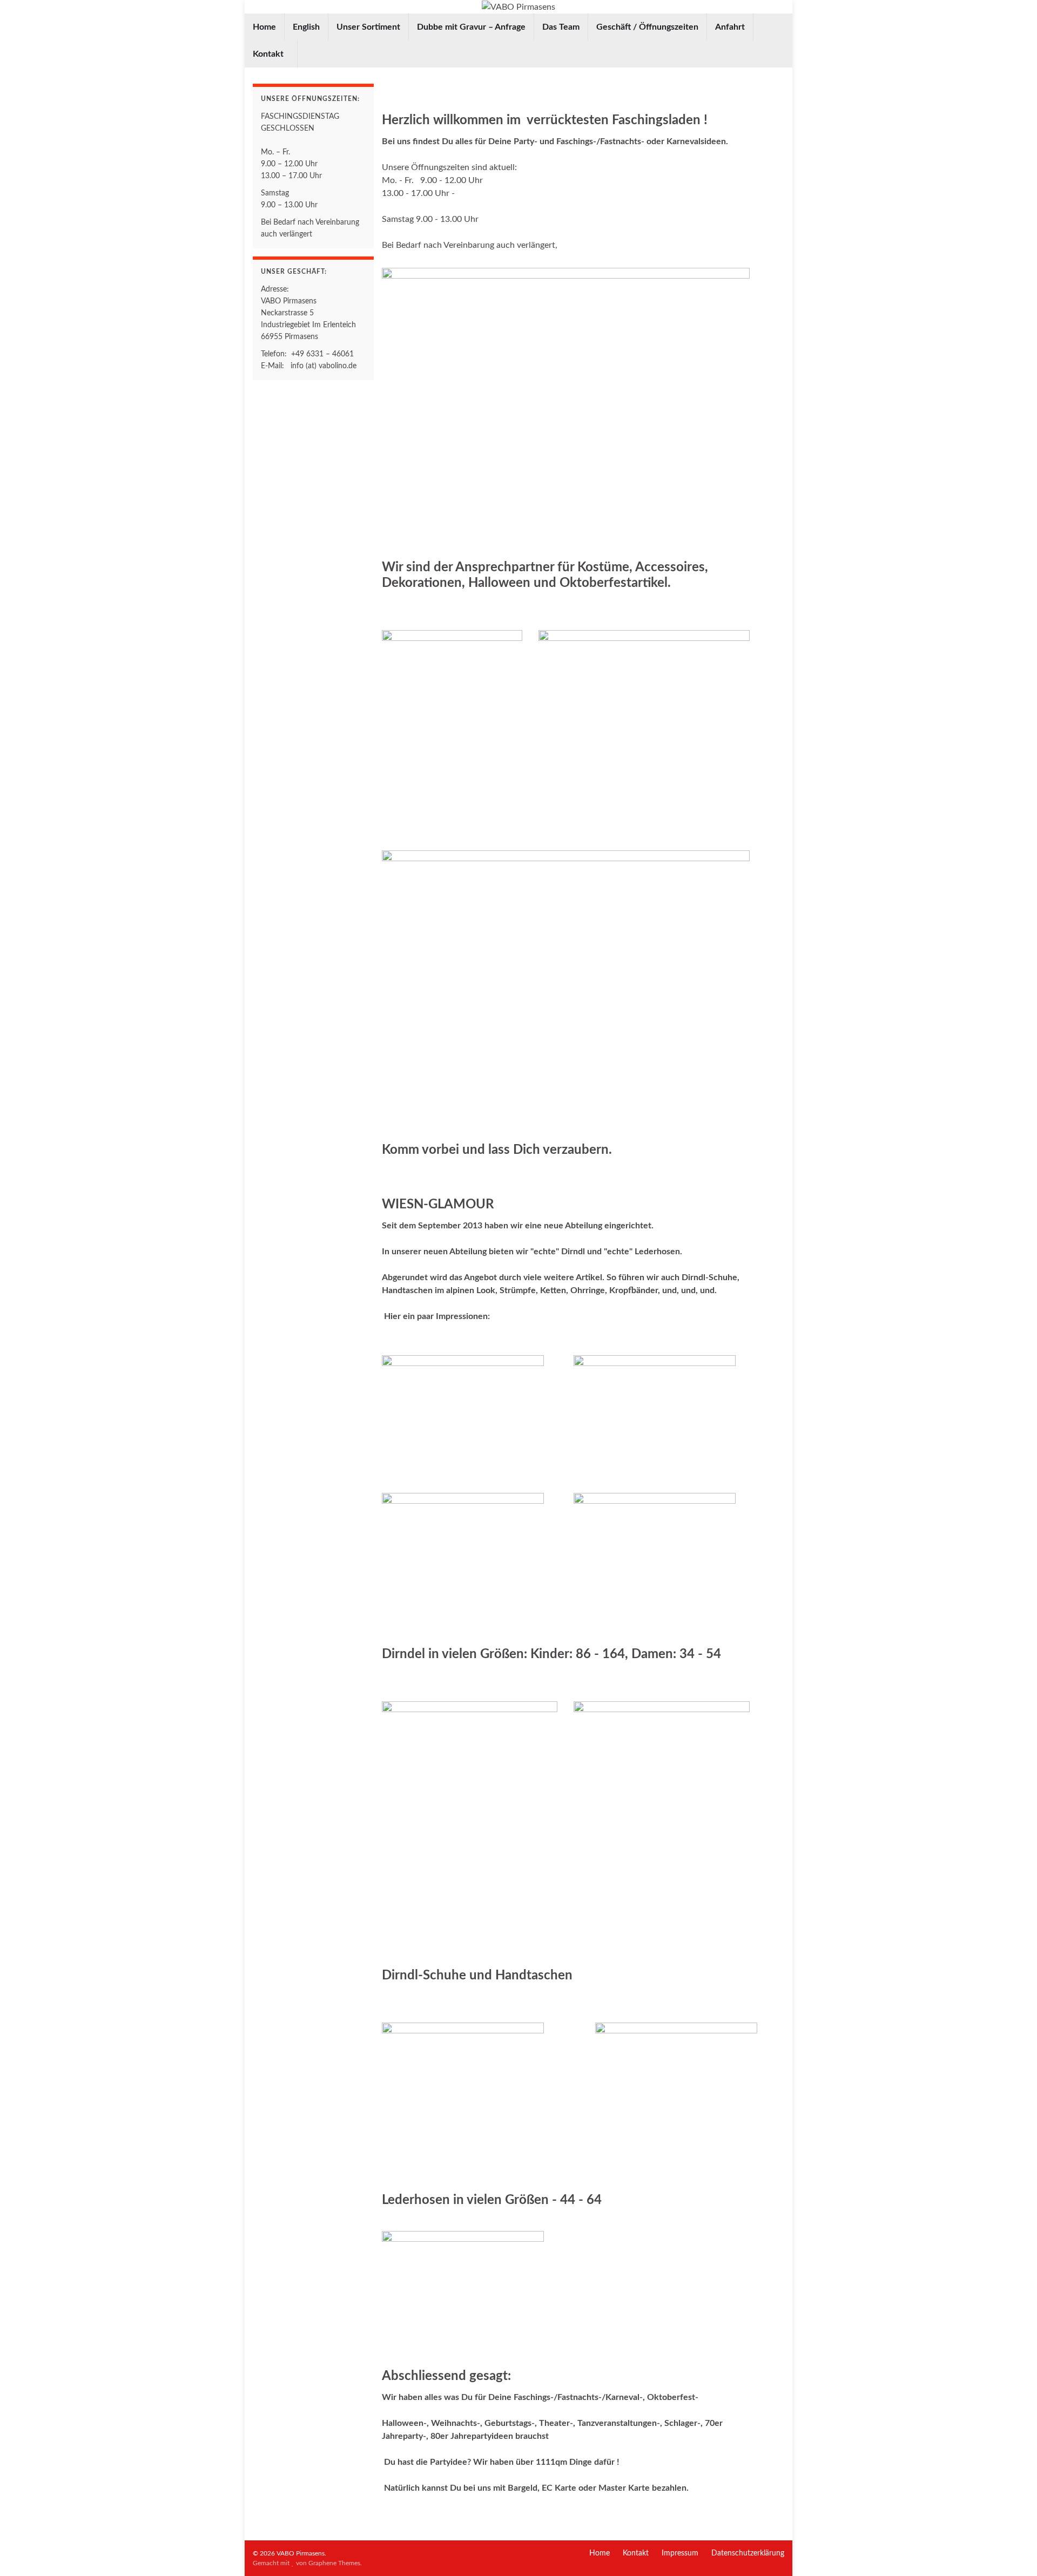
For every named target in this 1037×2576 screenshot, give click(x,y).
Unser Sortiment (368, 27)
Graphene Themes (334, 2563)
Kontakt (269, 54)
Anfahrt (730, 27)
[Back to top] (1013, 2552)
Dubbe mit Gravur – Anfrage (471, 27)
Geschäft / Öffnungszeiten (647, 27)
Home (264, 27)
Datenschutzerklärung (748, 2553)
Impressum (680, 2553)
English (306, 27)
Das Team (561, 27)
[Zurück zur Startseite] (518, 7)
